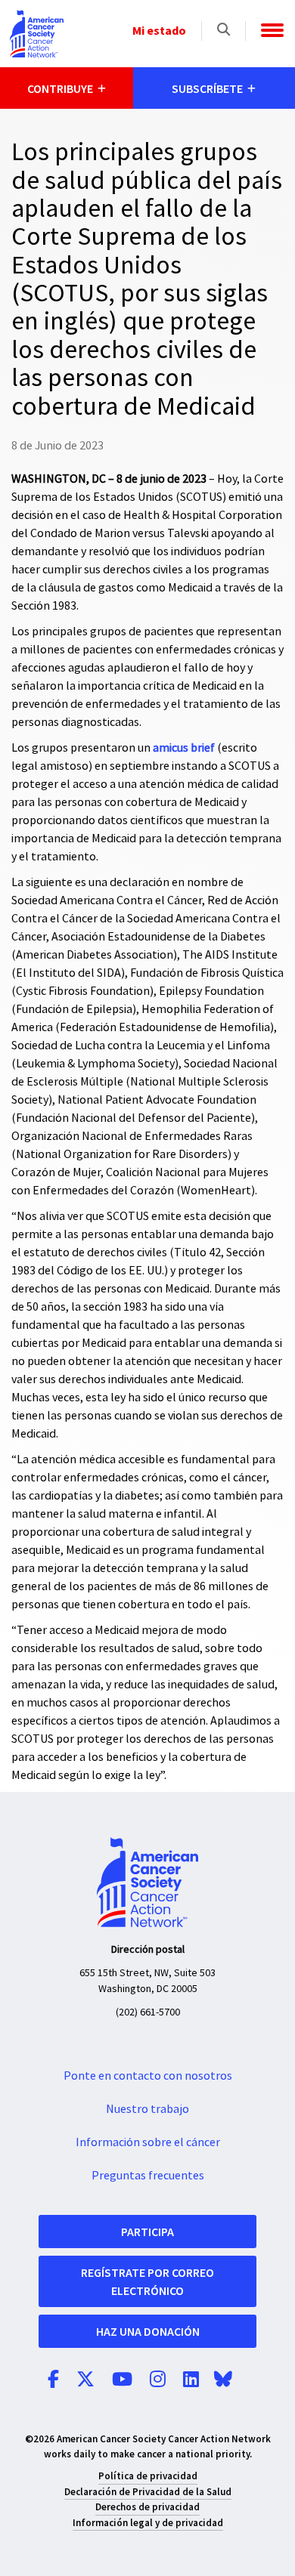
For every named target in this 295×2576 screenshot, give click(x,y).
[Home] (37, 34)
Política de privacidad (148, 2476)
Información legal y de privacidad (148, 2523)
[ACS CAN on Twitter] (85, 2380)
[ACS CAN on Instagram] (158, 2380)
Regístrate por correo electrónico (147, 2281)
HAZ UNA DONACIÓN (148, 2331)
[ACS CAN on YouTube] (122, 2380)
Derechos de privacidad (147, 2507)
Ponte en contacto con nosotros (148, 2076)
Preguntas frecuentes (148, 2176)
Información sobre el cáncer (148, 2142)
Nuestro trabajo (147, 2109)
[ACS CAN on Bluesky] (223, 2380)
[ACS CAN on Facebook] (53, 2380)
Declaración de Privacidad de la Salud (148, 2492)
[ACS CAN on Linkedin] (191, 2380)
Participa (147, 2232)
